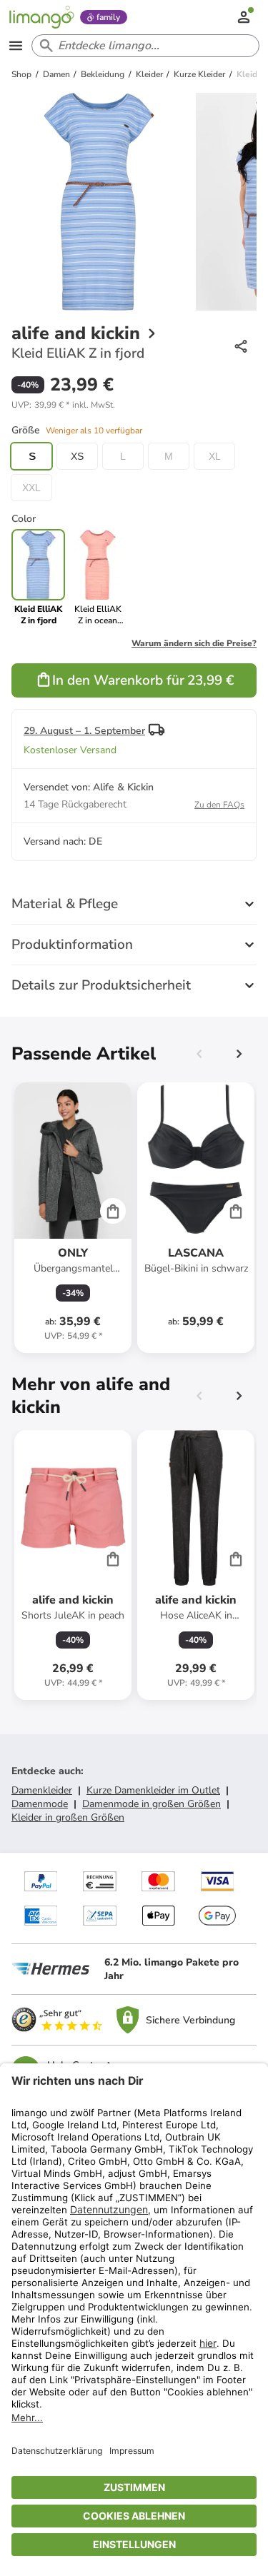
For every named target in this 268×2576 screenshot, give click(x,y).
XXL (31, 488)
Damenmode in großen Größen (152, 1804)
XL (215, 456)
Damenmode (40, 1804)
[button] (63, 405)
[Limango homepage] (41, 17)
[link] (98, 578)
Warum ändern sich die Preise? (194, 643)
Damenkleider (42, 1790)
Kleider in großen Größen (68, 1817)
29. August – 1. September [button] (84, 731)
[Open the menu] (16, 46)
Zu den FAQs (219, 805)
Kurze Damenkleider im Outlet (153, 1790)
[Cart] (113, 1211)
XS (77, 456)
